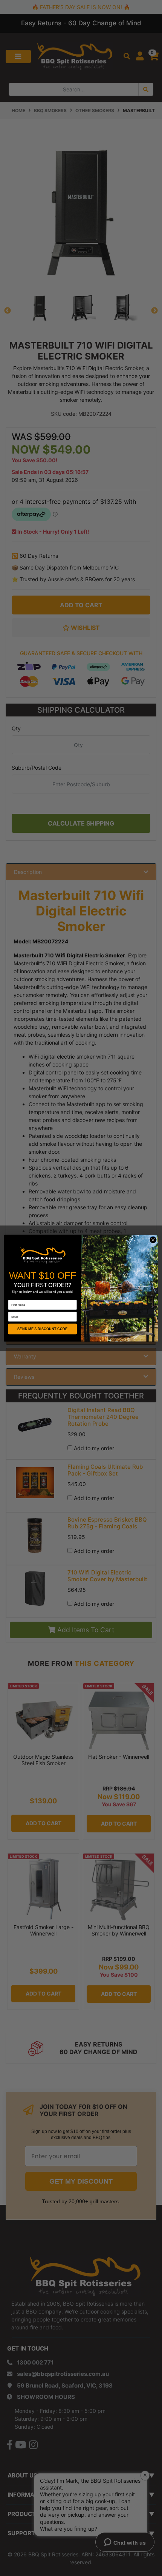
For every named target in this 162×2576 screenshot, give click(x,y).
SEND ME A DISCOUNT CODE (42, 1329)
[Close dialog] (153, 1239)
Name (12, 1297)
